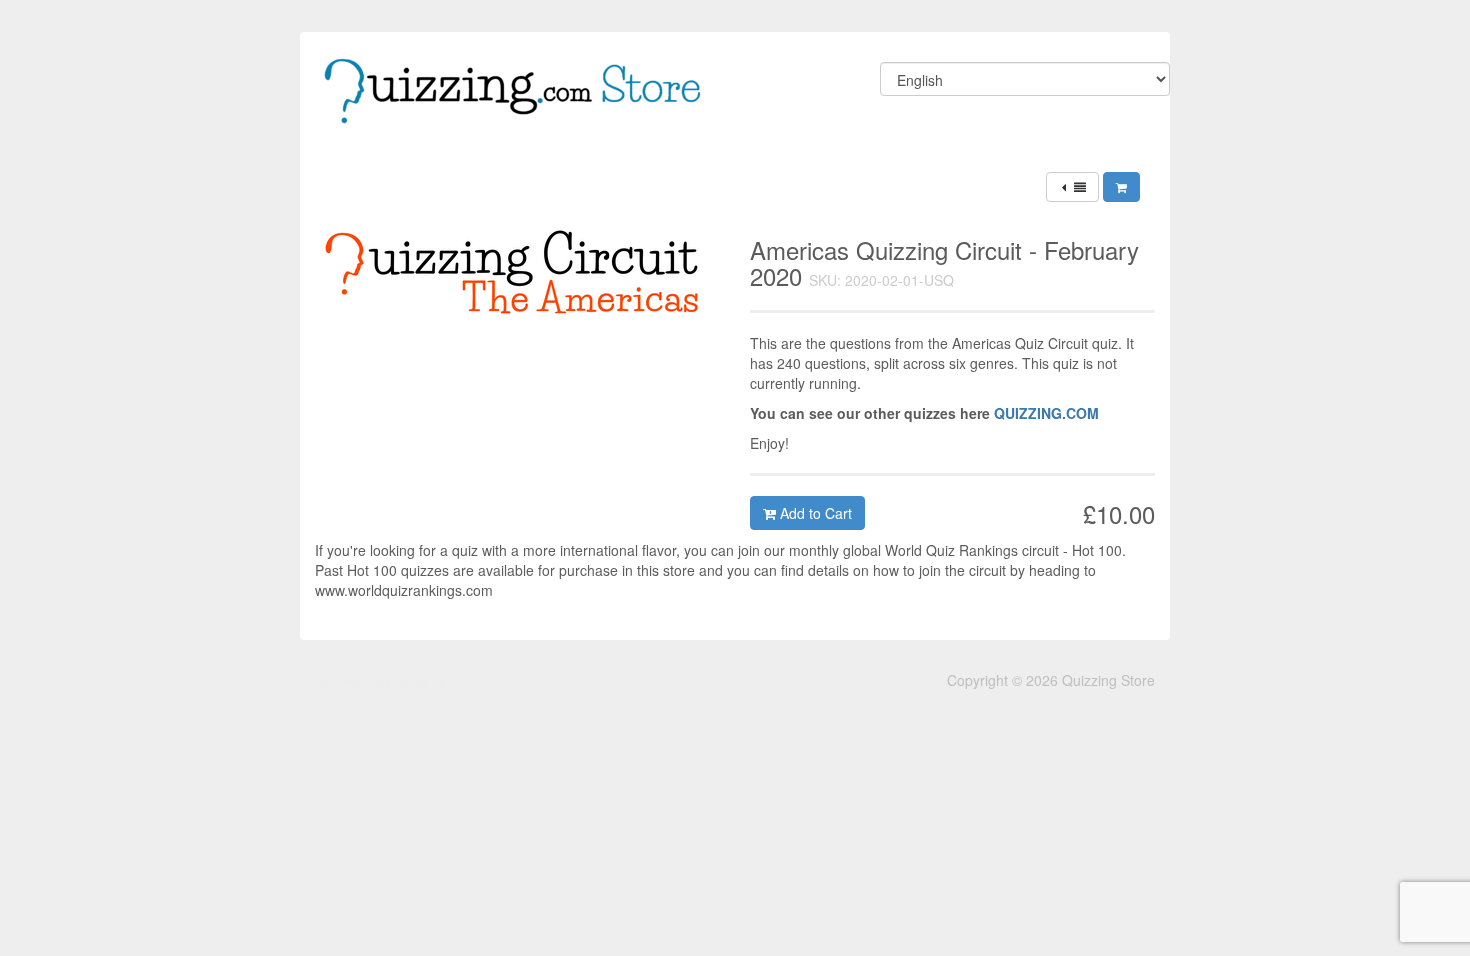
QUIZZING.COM (1046, 413)
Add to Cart (814, 513)
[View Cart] (1121, 187)
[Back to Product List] (1072, 187)
